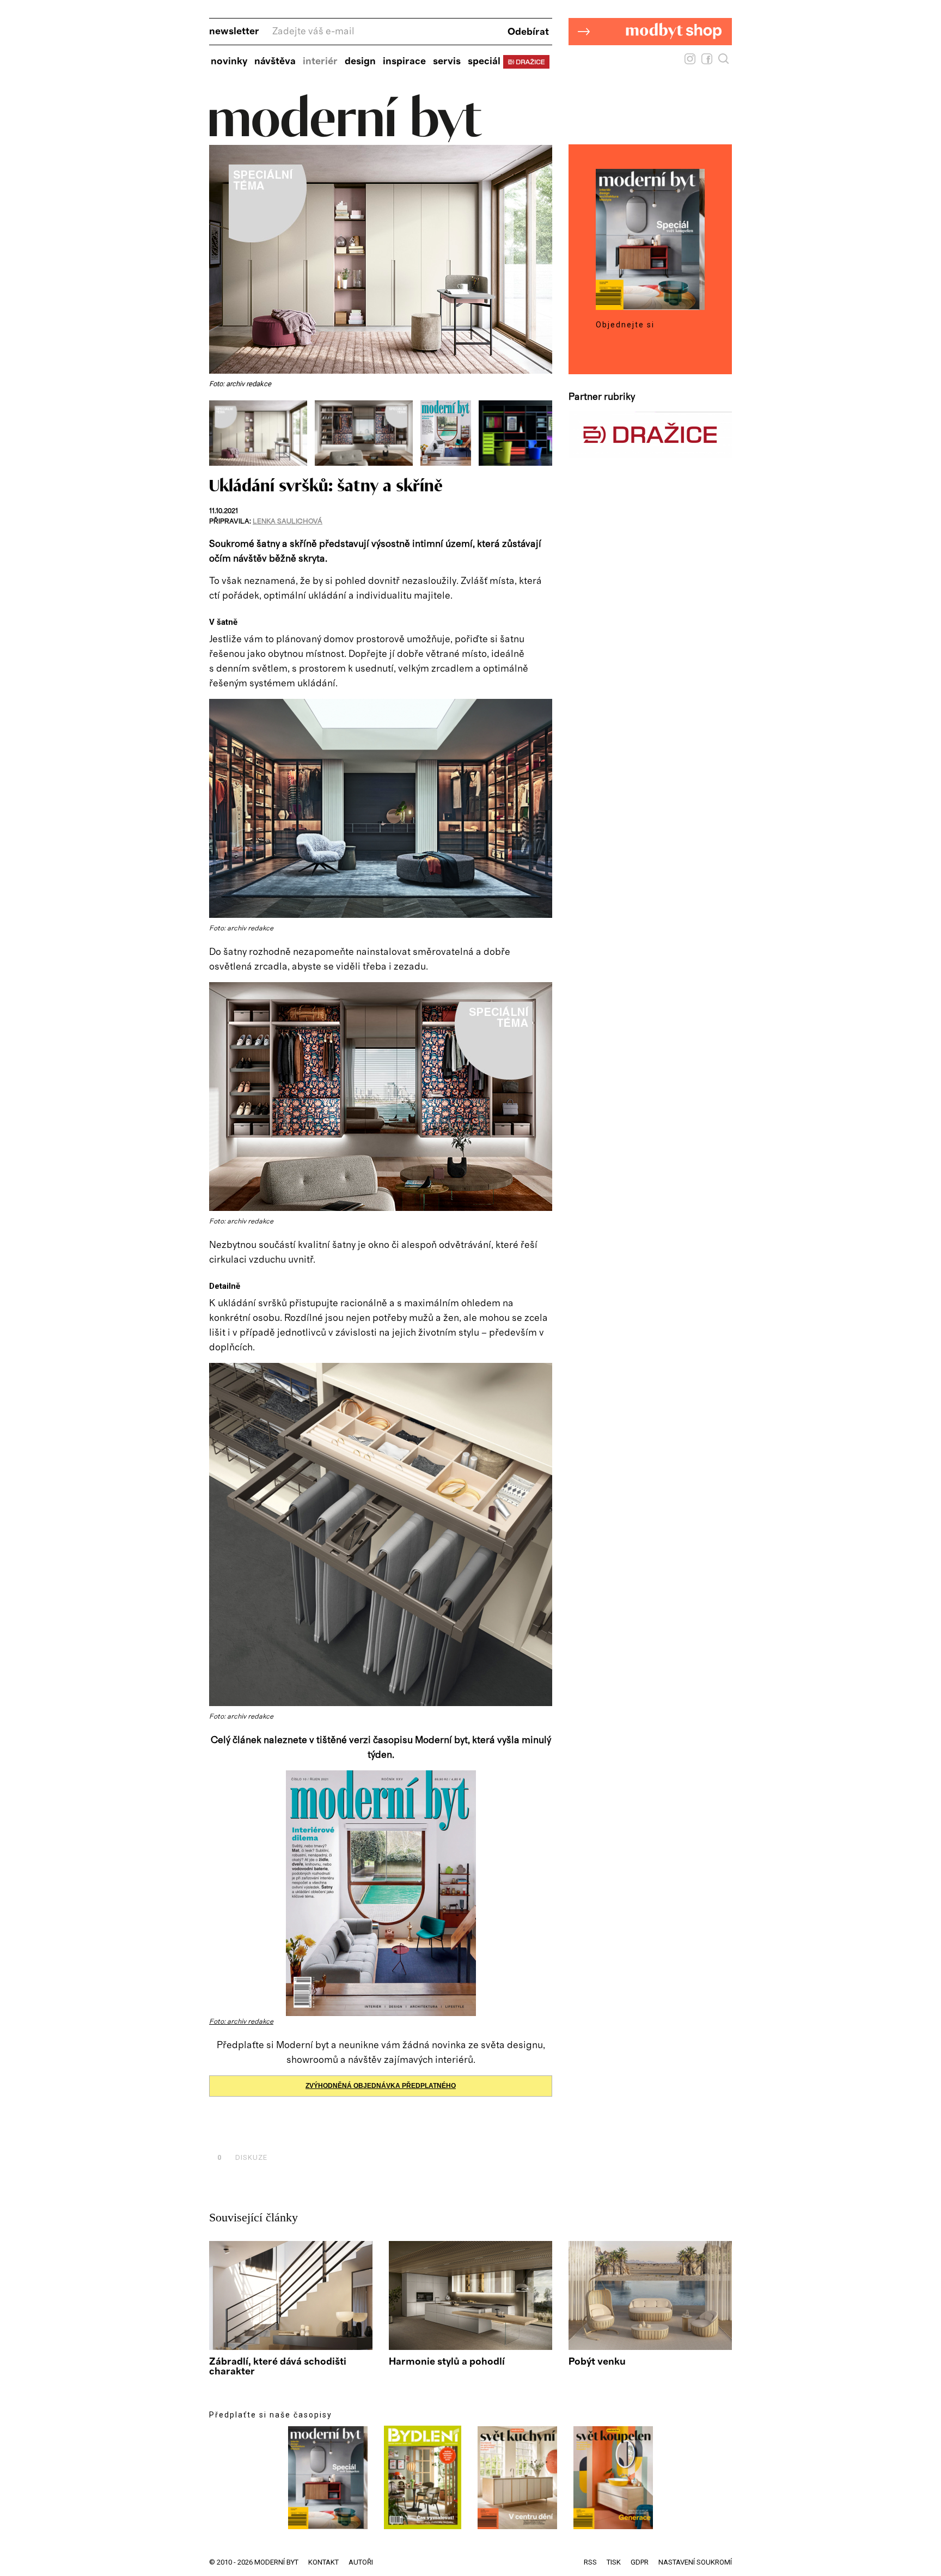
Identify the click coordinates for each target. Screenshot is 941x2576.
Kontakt (323, 2562)
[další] (543, 433)
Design (360, 62)
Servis (447, 62)
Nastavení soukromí (695, 2562)
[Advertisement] (337, 2133)
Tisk (614, 2562)
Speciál (484, 62)
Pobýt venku (597, 2362)
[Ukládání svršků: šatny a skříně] (381, 915)
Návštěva (275, 62)
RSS (590, 2562)
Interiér (320, 62)
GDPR (640, 2562)
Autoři (361, 2562)
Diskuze (242, 2157)
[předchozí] (219, 433)
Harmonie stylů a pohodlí (447, 2362)
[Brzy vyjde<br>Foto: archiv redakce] (450, 463)
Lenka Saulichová (288, 522)
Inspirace (404, 62)
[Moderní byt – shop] (650, 62)
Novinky (229, 62)
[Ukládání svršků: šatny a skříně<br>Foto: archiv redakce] (262, 463)
